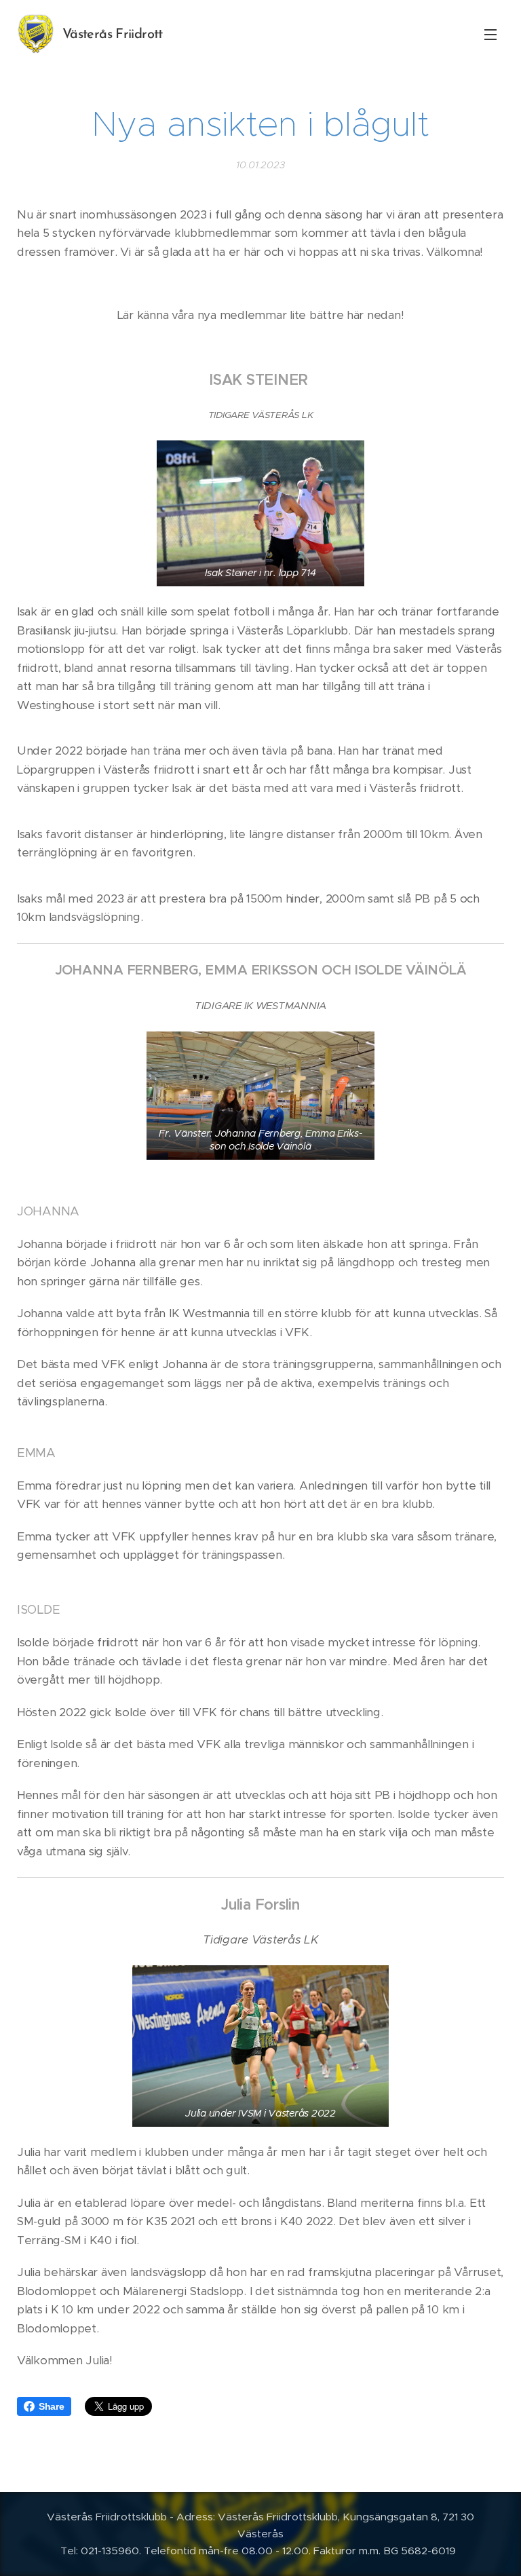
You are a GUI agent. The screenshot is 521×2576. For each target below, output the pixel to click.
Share (52, 2406)
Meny (490, 34)
